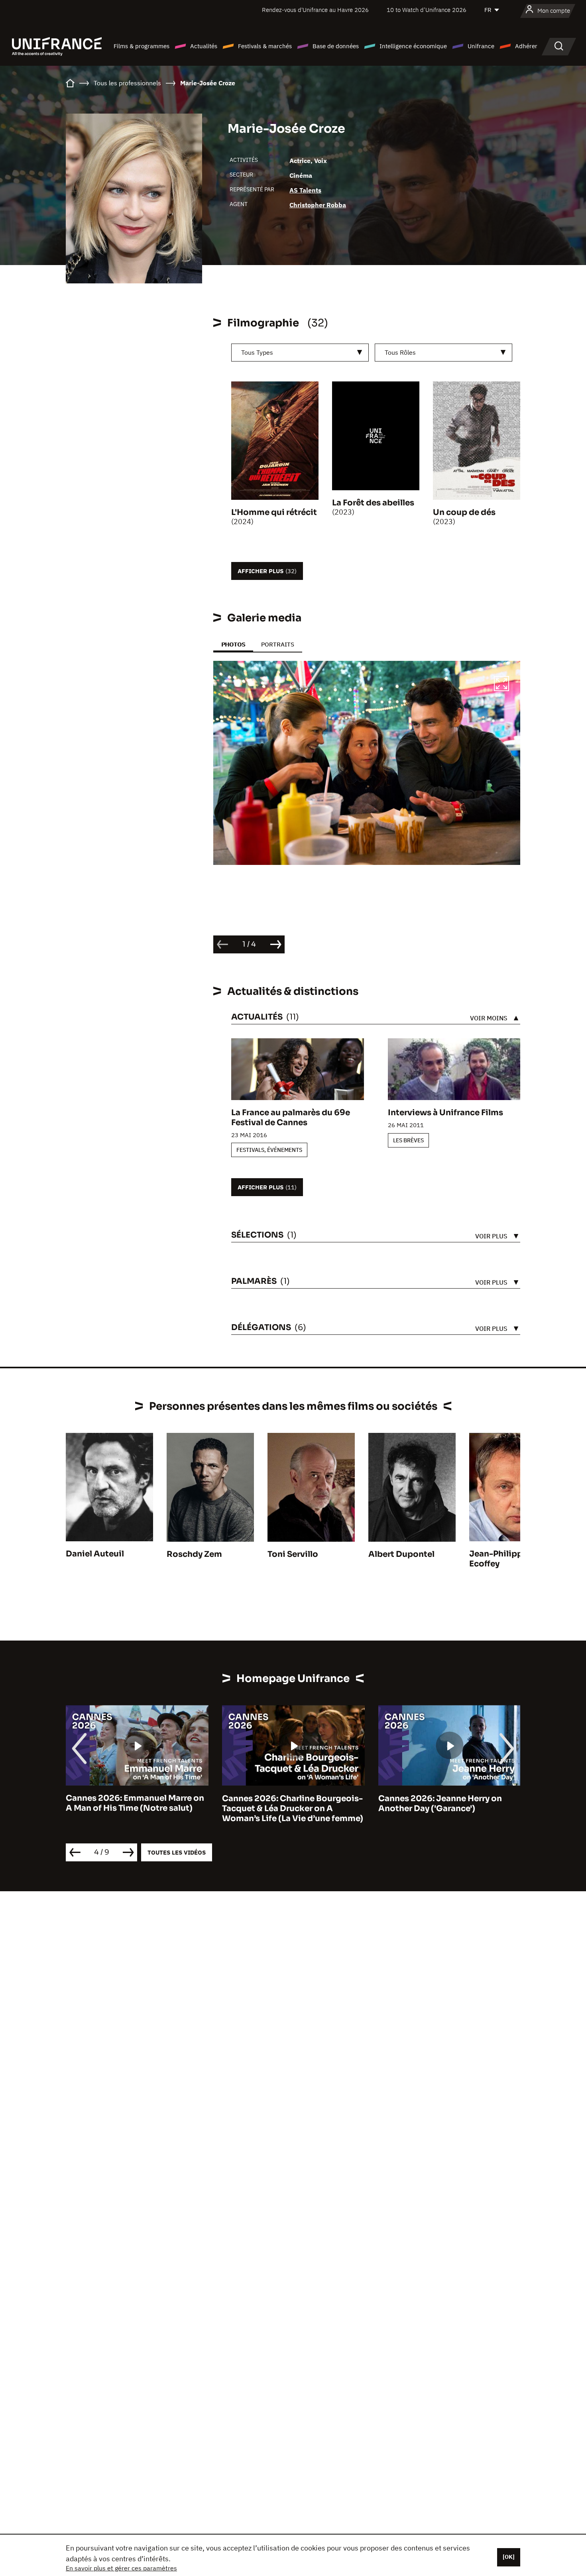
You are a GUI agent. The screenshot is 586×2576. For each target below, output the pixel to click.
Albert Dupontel (401, 1554)
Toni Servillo (293, 1554)
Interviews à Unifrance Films (445, 1113)
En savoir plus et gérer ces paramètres (121, 2568)
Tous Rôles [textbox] (400, 352)
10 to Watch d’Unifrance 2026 (427, 10)
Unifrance (481, 46)
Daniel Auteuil (95, 1554)
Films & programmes (142, 46)
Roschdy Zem (194, 1554)
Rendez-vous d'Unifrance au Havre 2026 (315, 10)
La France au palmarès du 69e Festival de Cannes (291, 1118)
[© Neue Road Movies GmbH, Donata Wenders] (367, 763)
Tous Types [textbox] (257, 352)
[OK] (509, 2557)
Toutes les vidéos (177, 1852)
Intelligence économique (413, 46)
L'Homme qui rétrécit (274, 512)
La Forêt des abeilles (373, 503)
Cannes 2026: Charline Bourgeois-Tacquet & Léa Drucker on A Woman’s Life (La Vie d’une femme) (293, 1809)
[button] (501, 685)
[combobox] (300, 353)
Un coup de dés (464, 512)
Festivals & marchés (265, 46)
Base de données (336, 46)
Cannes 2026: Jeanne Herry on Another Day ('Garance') (440, 1804)
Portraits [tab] (278, 644)
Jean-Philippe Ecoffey (498, 1559)
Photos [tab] (233, 644)
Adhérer (526, 46)
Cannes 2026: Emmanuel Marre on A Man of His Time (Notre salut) (135, 1804)
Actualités (204, 46)
